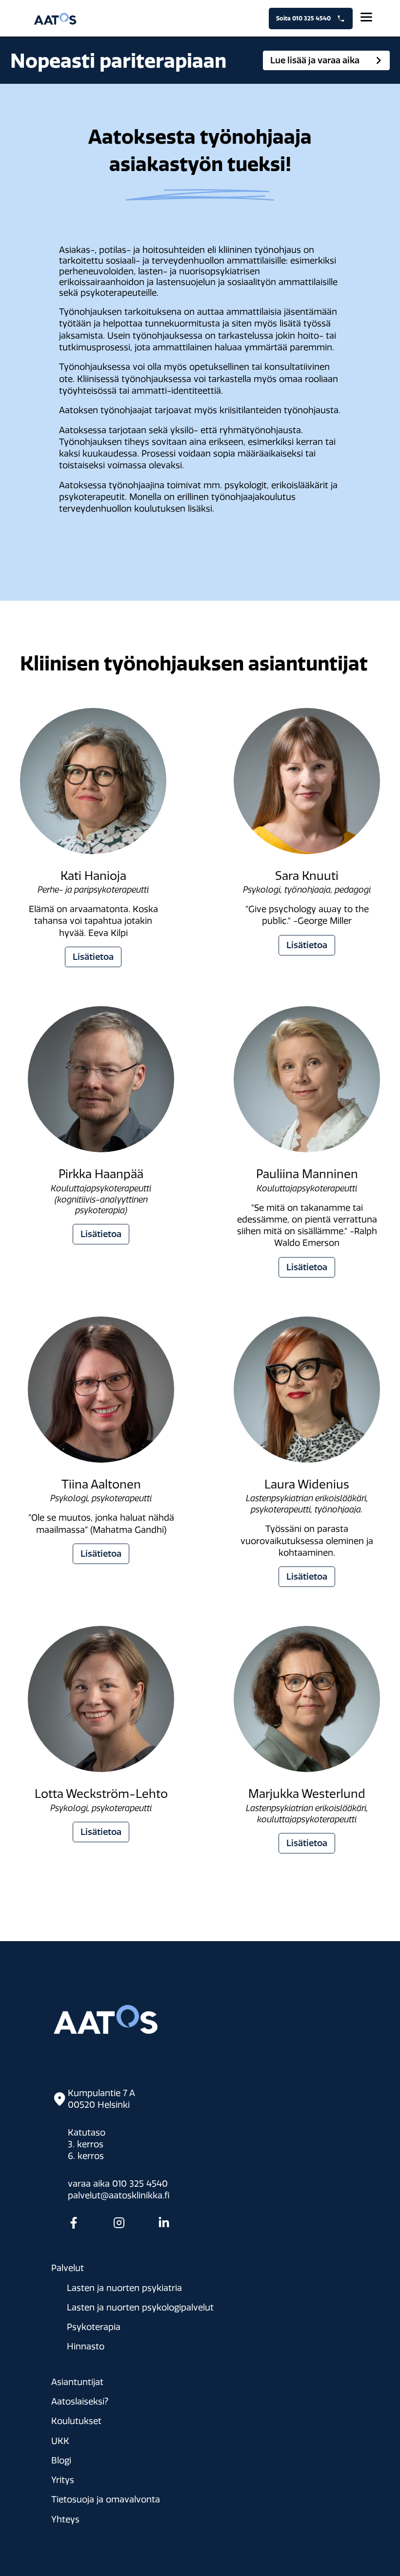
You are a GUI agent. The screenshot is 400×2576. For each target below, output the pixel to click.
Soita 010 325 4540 (306, 18)
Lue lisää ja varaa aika (315, 60)
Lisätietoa (93, 957)
